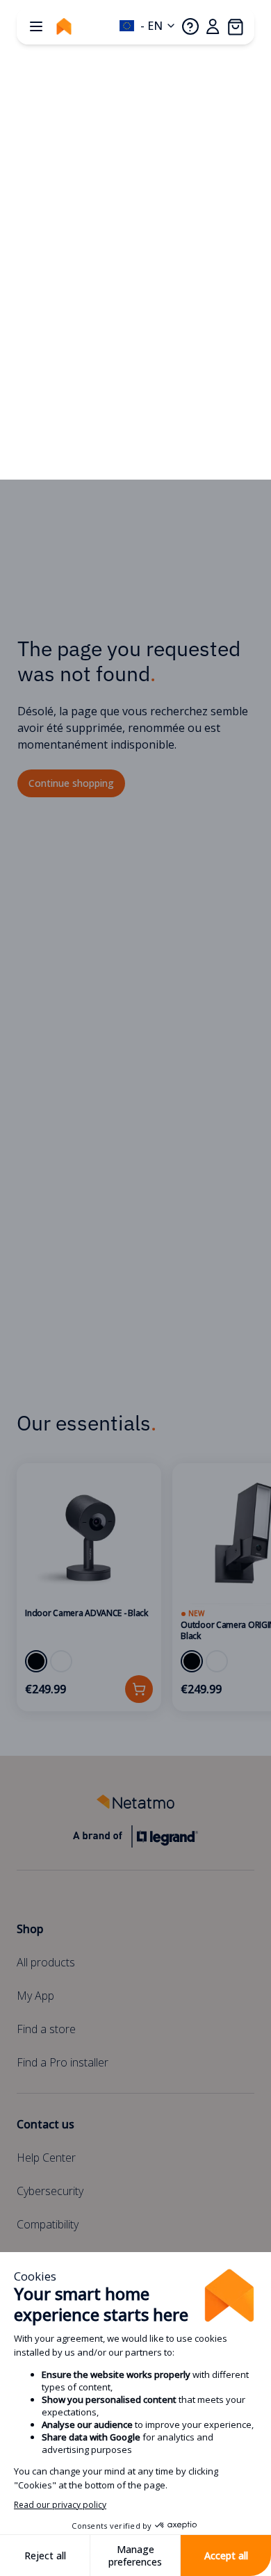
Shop (30, 1929)
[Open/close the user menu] (213, 26)
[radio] (36, 1661)
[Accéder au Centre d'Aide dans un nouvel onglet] (190, 26)
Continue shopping (71, 783)
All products (46, 1962)
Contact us (46, 2124)
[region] (135, 1587)
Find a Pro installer (63, 2062)
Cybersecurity (50, 2191)
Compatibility (48, 2224)
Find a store (46, 2029)
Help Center (46, 2158)
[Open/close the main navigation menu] (36, 26)
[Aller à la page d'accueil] (64, 26)
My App (35, 1996)
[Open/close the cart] (235, 26)
